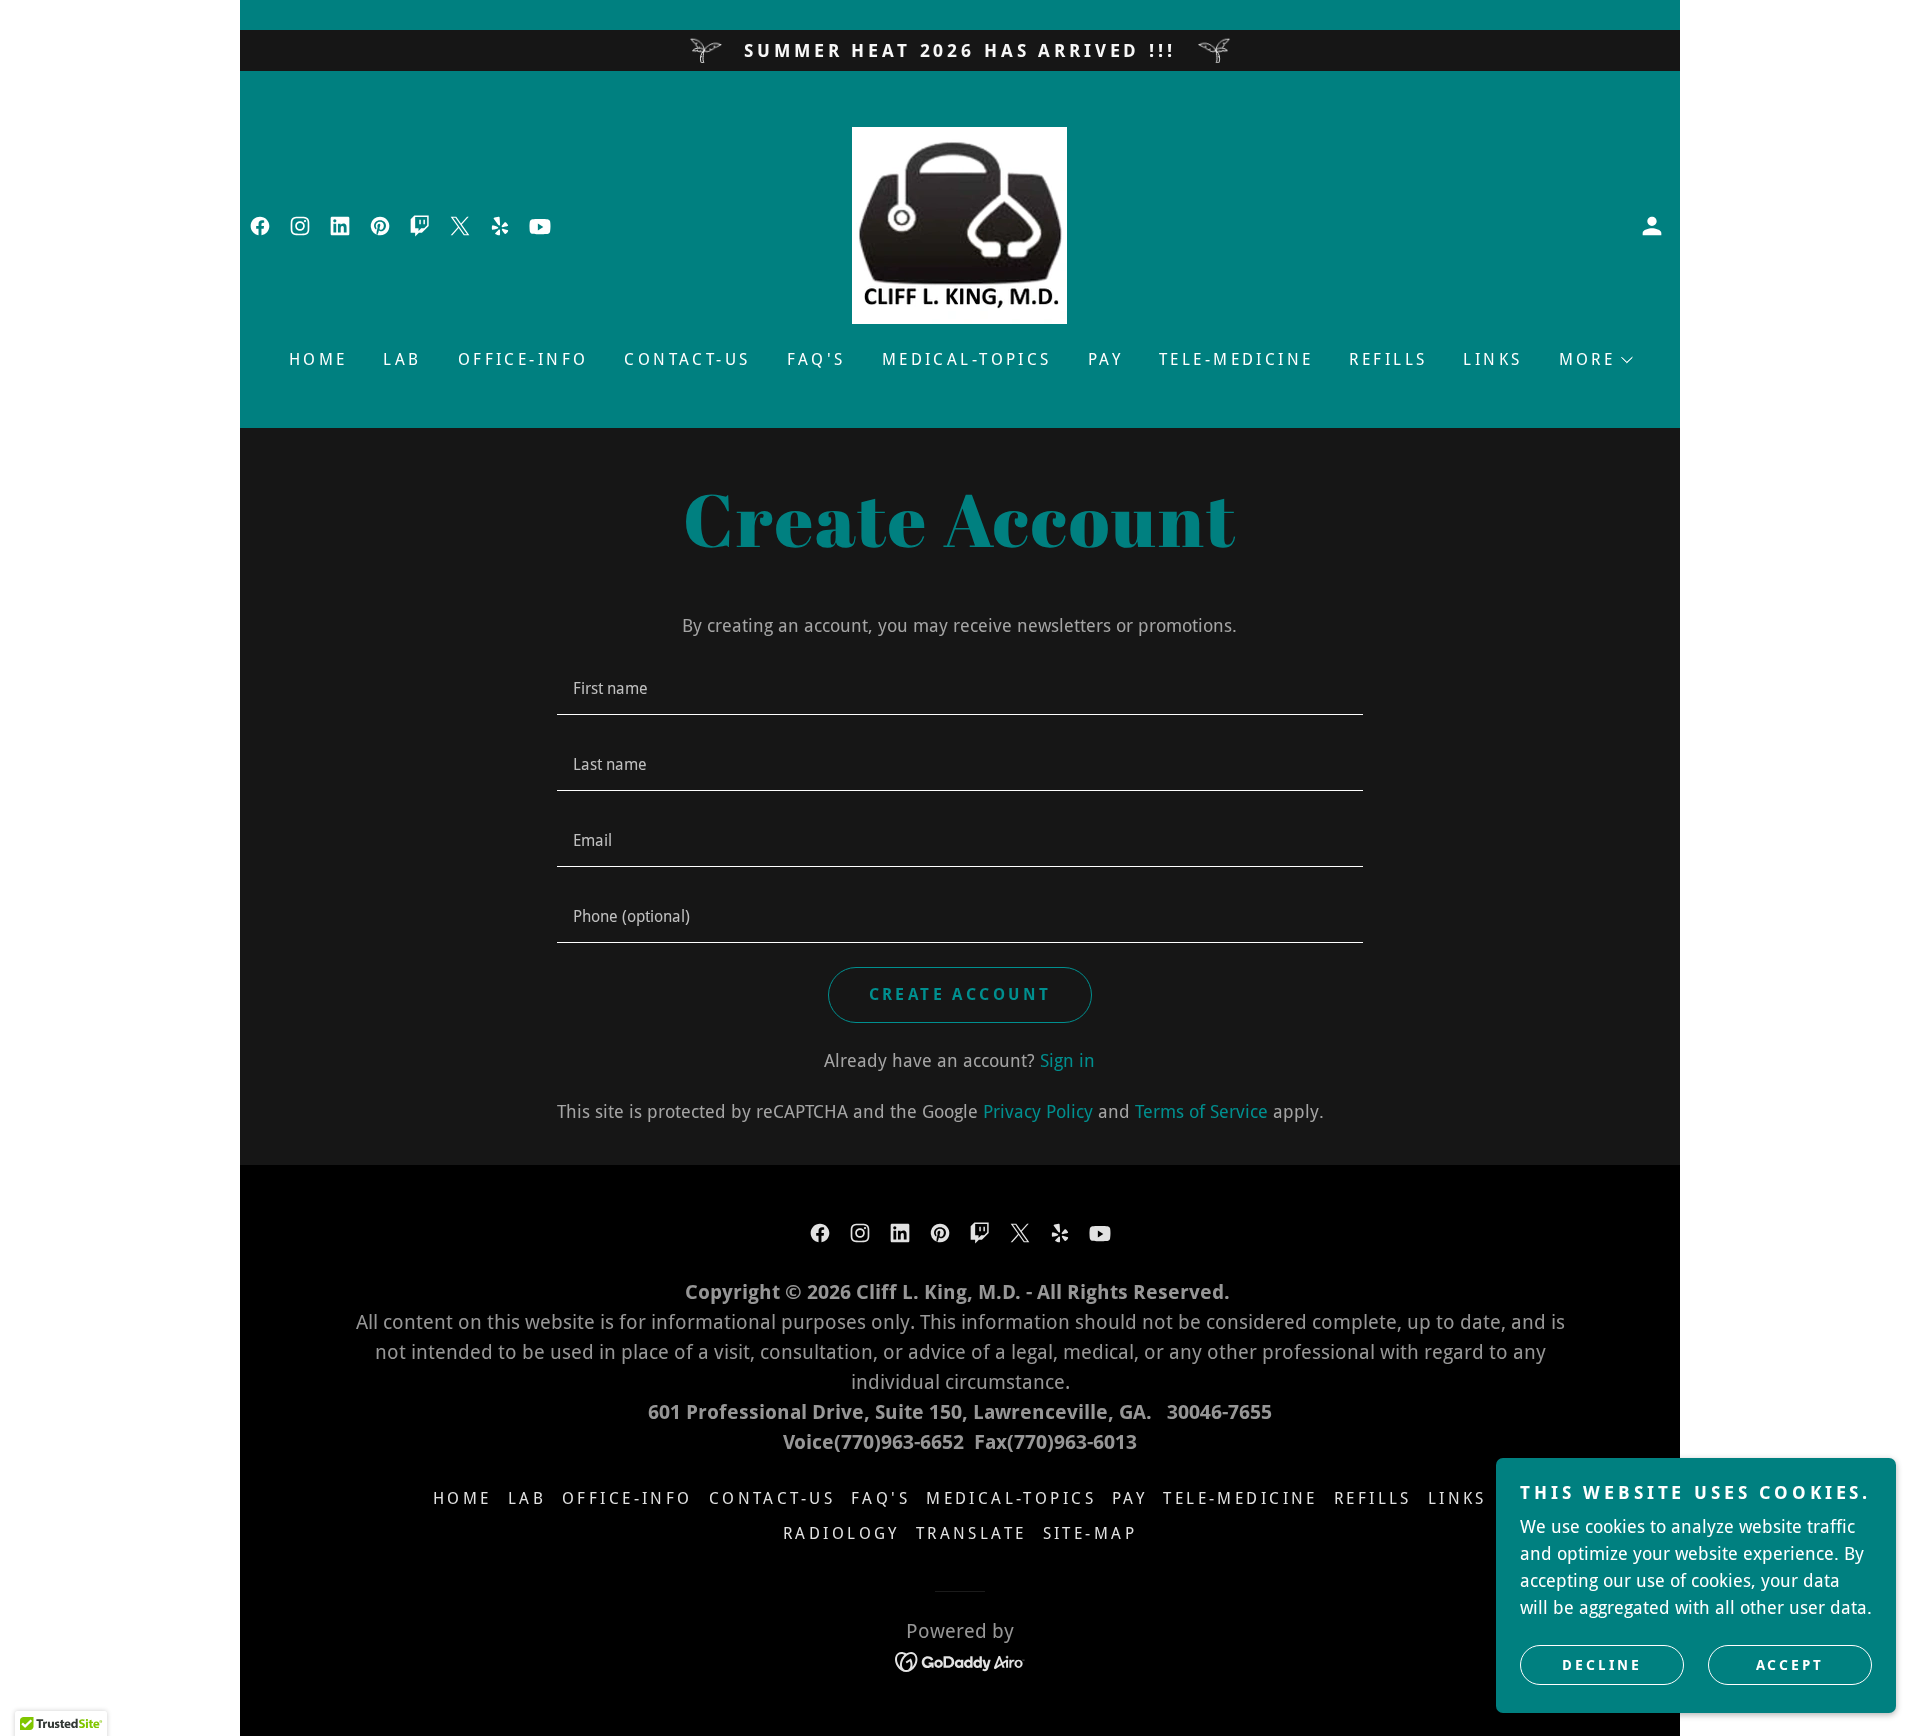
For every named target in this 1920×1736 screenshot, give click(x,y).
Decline (1602, 1664)
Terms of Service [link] (1201, 1111)
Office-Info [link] (523, 359)
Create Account (960, 994)
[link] (260, 226)
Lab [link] (402, 359)
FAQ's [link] (816, 359)
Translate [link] (971, 1533)
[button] (1652, 226)
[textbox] (959, 689)
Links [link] (1492, 359)
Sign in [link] (1067, 1060)
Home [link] (318, 359)
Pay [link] (1105, 359)
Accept (1790, 1664)
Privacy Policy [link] (1038, 1111)
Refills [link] (1388, 359)
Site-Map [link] (1090, 1533)
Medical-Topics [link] (967, 359)
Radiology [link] (841, 1533)
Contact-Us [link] (687, 359)
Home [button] (462, 1498)
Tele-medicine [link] (1236, 359)
